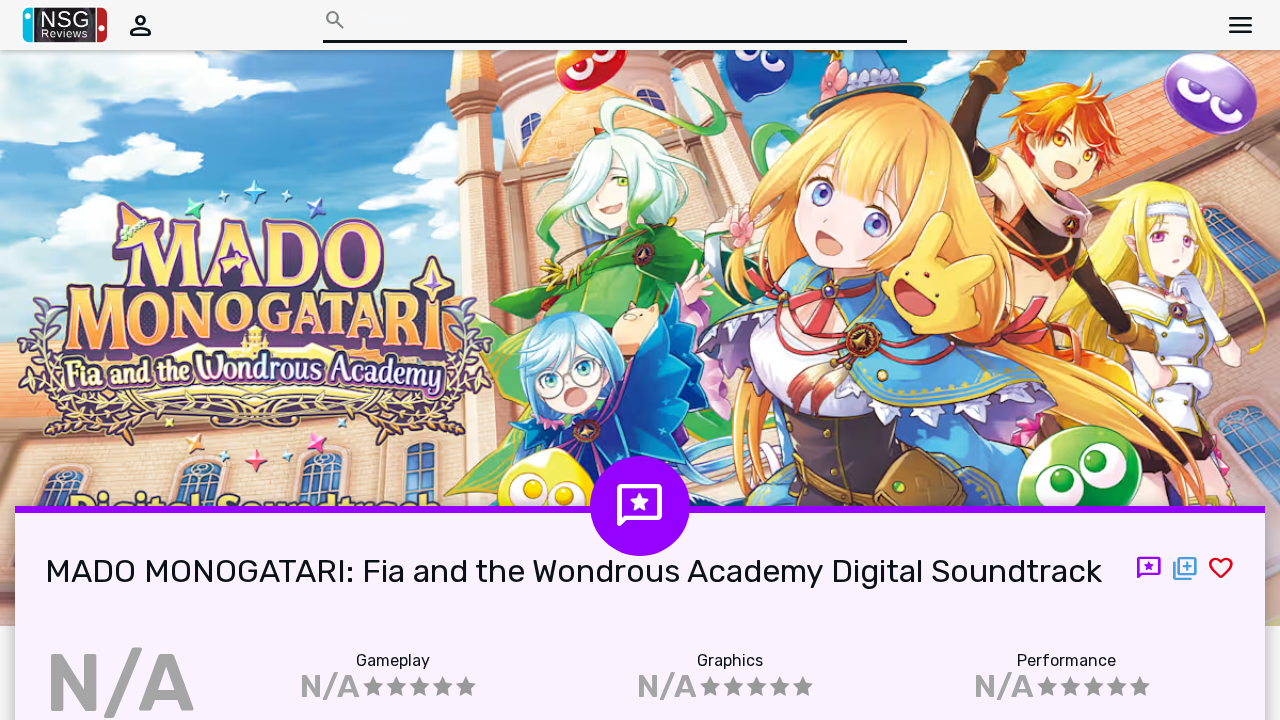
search (335, 20)
